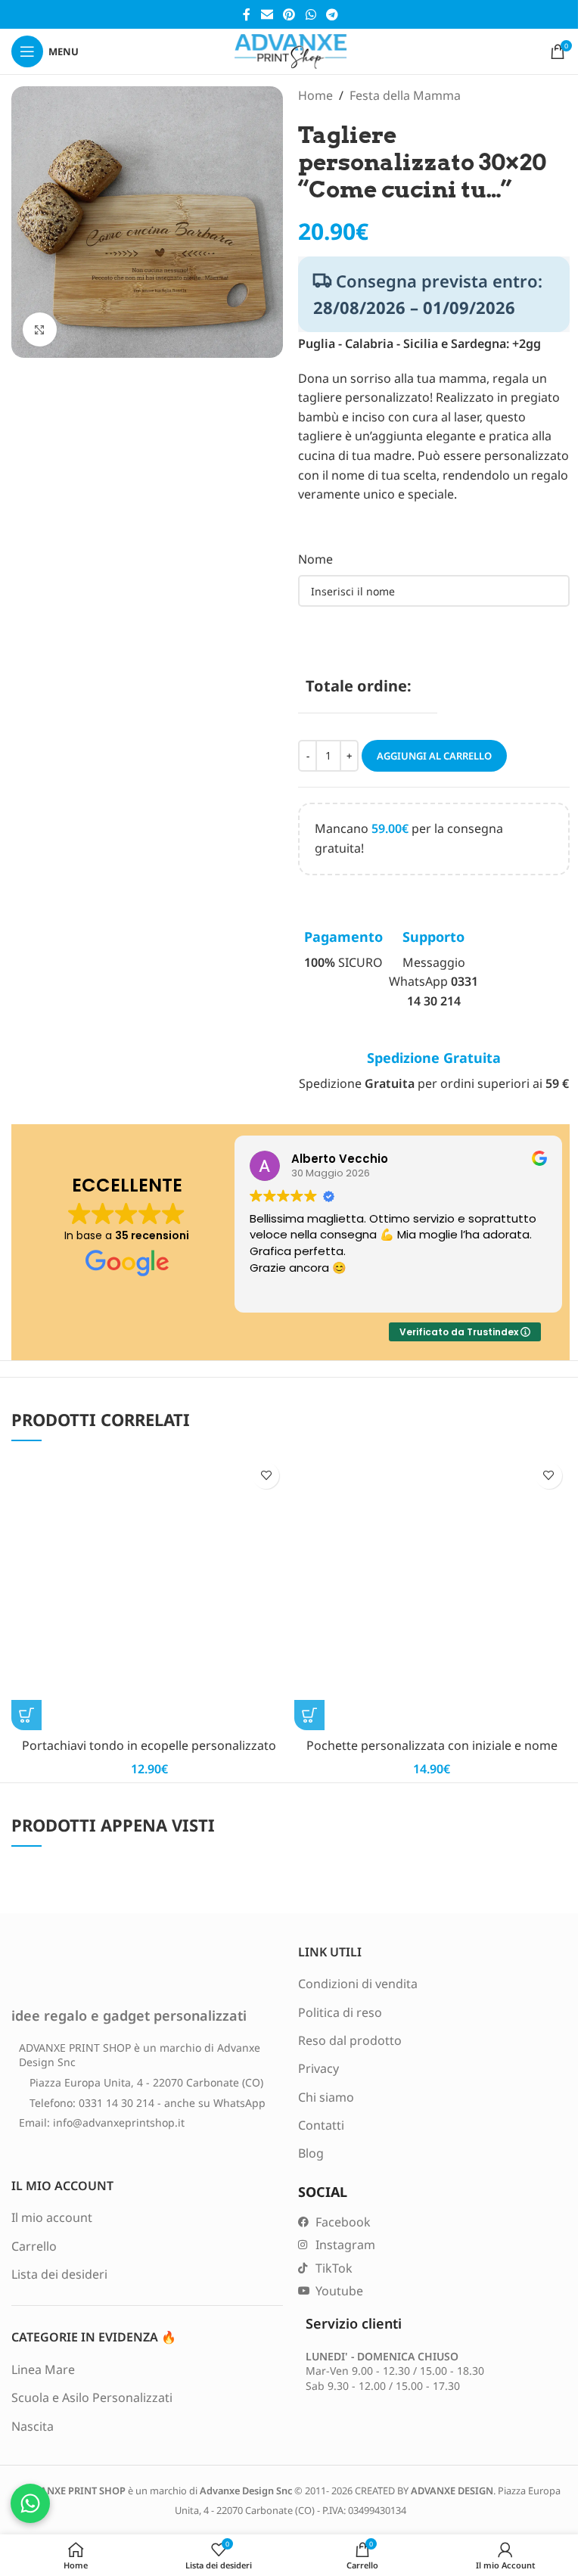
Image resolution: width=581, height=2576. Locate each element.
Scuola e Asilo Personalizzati (92, 2397)
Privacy (318, 2068)
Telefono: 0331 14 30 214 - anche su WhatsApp (148, 2103)
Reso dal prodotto (350, 2040)
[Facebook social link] (247, 14)
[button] (26, 1715)
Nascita (33, 2426)
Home (315, 95)
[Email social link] (267, 14)
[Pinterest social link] (289, 14)
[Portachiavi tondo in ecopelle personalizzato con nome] (149, 1593)
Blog (311, 2153)
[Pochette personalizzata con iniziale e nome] (432, 1593)
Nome (315, 559)
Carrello (34, 2246)
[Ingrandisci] (40, 329)
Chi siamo (326, 2097)
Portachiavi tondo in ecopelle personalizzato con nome (149, 1754)
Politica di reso (340, 2012)
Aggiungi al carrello (434, 756)
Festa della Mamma (405, 95)
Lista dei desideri (59, 2274)
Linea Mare (43, 2369)
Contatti (321, 2125)
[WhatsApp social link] (311, 14)
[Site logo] (290, 50)
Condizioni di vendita (358, 1984)
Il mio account (52, 2217)
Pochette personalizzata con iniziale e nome (432, 1745)
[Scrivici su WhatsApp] (30, 2503)
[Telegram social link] (332, 14)
